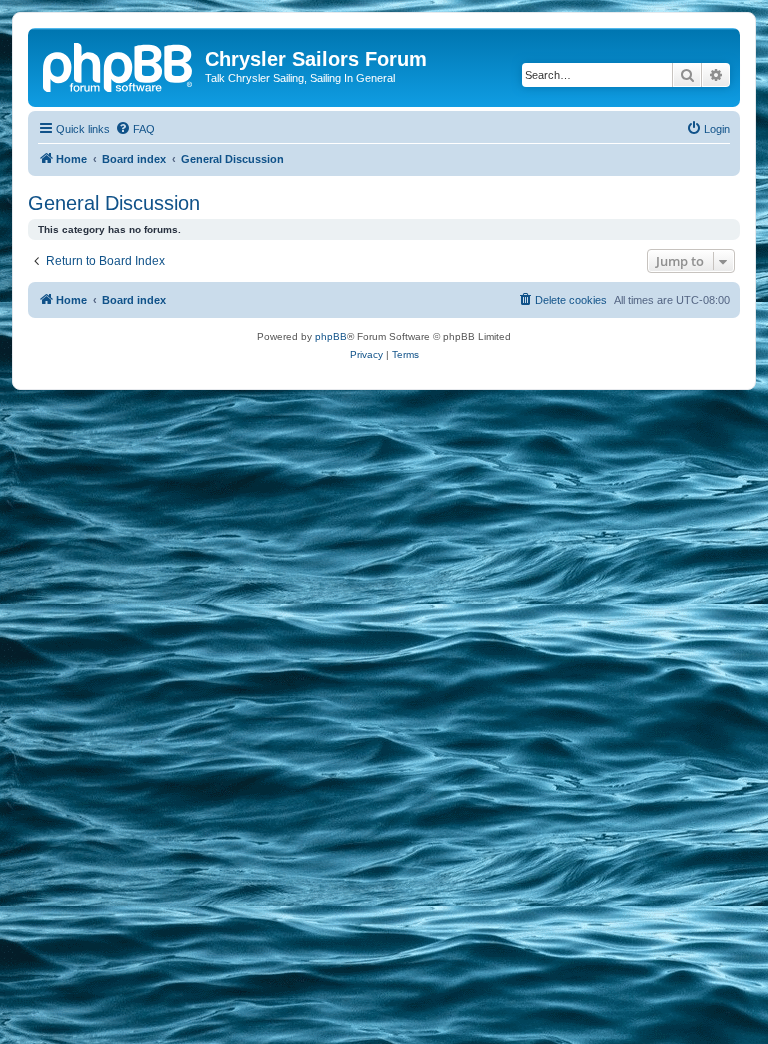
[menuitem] (135, 129)
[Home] (119, 65)
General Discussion (114, 203)
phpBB (331, 336)
